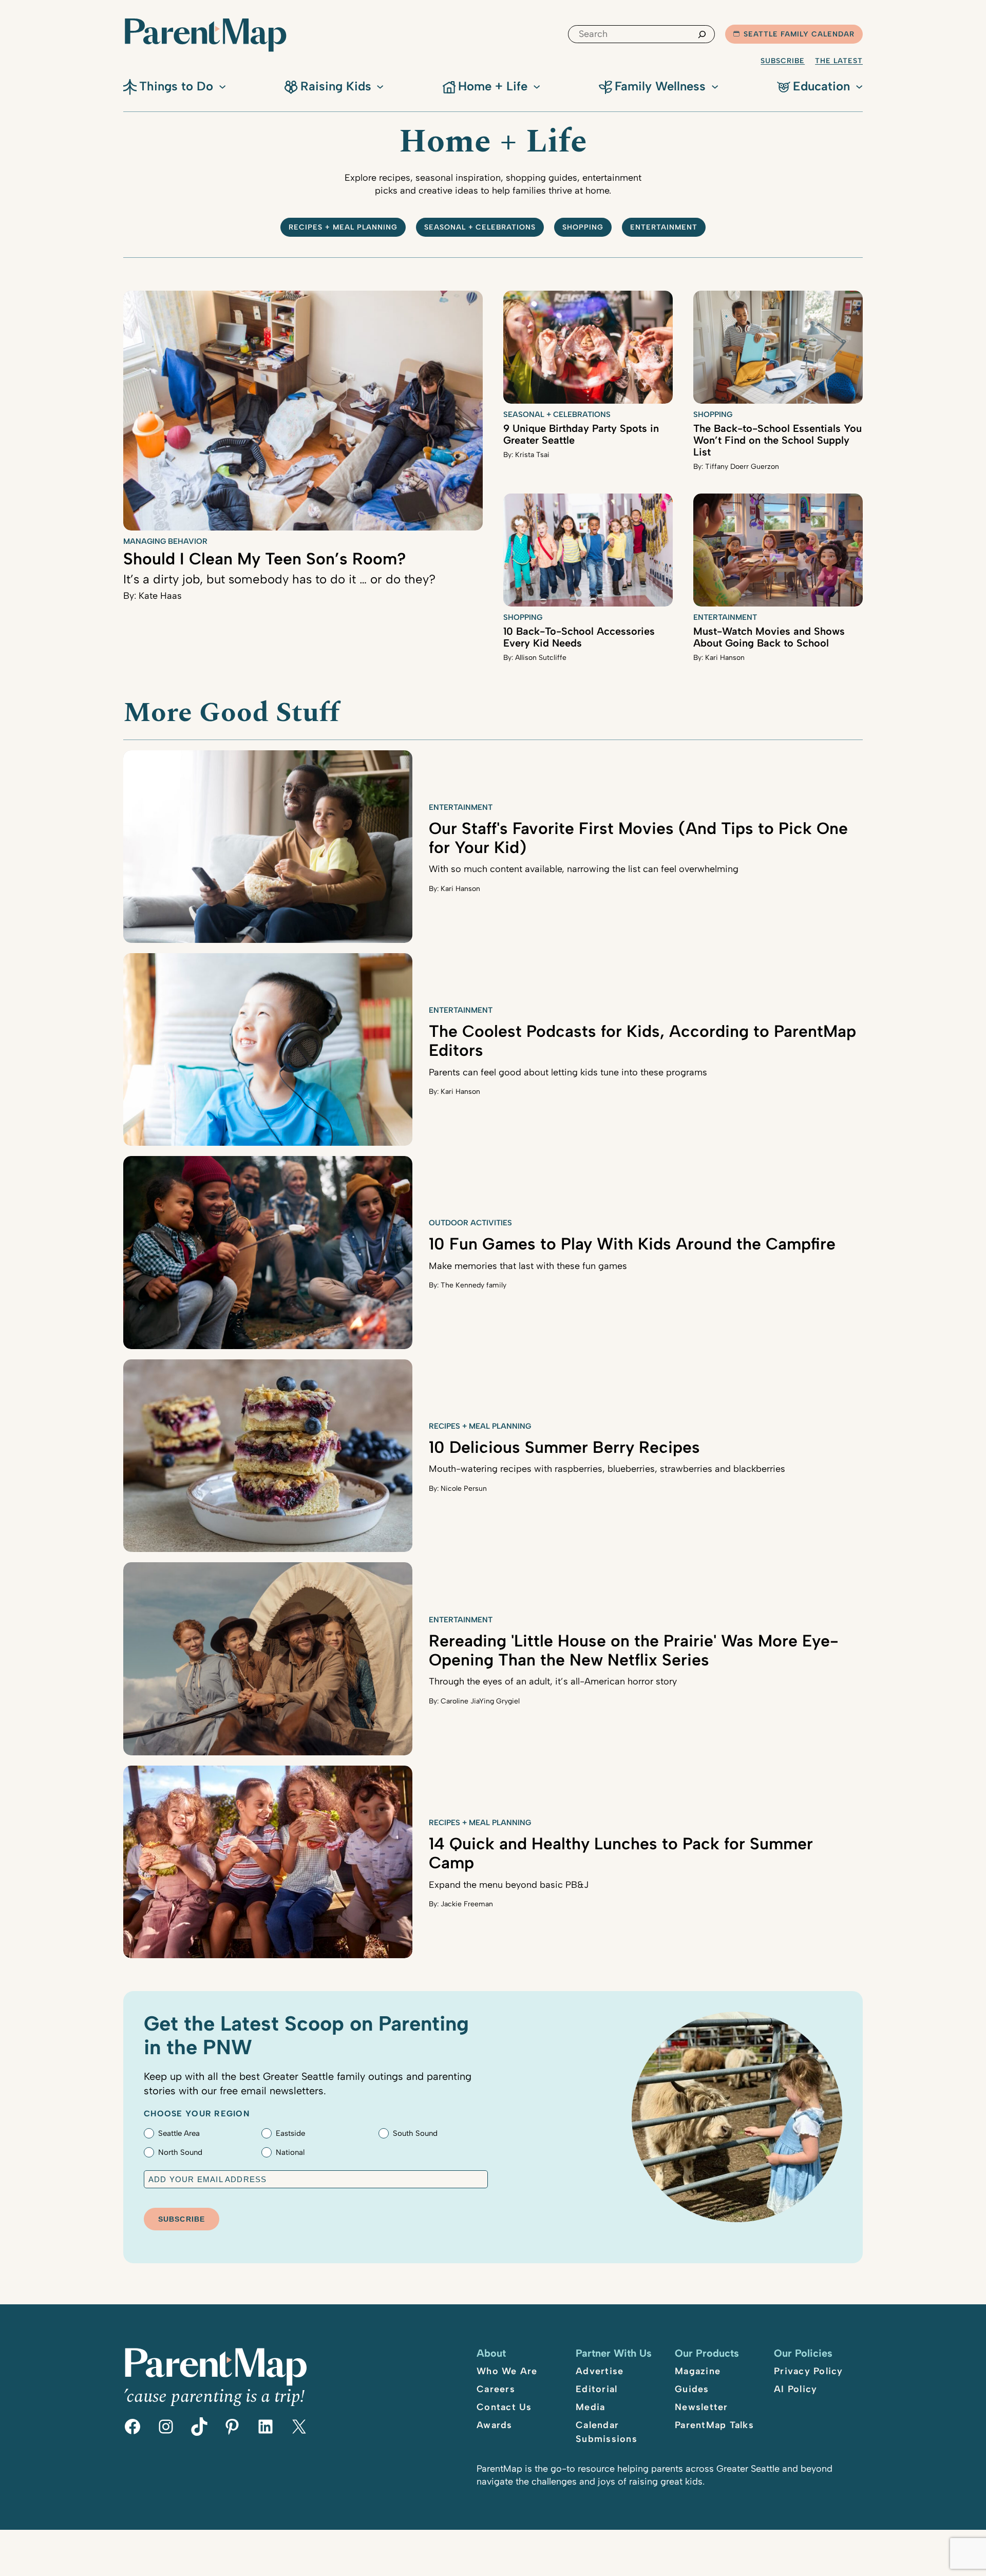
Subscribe (783, 61)
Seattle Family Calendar (799, 34)
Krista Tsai (532, 455)
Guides (692, 2389)
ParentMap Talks (714, 2425)
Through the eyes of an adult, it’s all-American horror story (553, 1681)
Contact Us (504, 2407)
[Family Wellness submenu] (715, 86)
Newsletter (701, 2407)
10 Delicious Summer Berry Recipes (564, 1447)
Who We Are (507, 2371)
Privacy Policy (809, 2371)
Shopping (713, 414)
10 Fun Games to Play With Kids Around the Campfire (632, 1244)
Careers (496, 2389)
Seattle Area (179, 2133)
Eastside (290, 2133)
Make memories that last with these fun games (528, 1266)
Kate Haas (160, 596)
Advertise (600, 2371)
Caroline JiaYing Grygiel (480, 1701)
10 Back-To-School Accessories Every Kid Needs (579, 637)
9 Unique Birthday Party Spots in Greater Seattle (581, 434)
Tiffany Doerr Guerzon (742, 467)
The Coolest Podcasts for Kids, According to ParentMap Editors (642, 1041)
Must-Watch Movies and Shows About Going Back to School (769, 637)
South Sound (415, 2133)
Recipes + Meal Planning (343, 227)
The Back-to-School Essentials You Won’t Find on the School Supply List (778, 440)
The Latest (839, 61)
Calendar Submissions (606, 2432)
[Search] (702, 34)
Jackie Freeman (467, 1904)
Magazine (698, 2371)
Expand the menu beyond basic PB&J (509, 1885)
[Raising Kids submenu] (380, 86)
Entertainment (664, 227)
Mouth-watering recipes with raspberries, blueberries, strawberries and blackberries (607, 1469)
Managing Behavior (165, 541)
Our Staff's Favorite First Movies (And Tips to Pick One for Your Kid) (638, 838)
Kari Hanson (725, 658)
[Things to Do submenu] (222, 86)
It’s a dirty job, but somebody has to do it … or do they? (279, 579)
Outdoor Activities (470, 1223)
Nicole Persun (464, 1489)
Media (590, 2407)
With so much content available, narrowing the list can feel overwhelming (584, 869)
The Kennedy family (473, 1285)
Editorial (596, 2389)
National (290, 2152)
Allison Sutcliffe (541, 658)
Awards (495, 2425)
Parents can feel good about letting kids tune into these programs (568, 1072)
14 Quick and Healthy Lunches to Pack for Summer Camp (621, 1853)
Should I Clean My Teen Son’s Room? (265, 559)
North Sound (180, 2152)
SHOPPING (583, 227)
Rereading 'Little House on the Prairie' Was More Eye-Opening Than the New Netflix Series (634, 1650)
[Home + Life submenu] (537, 86)
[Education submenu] (859, 86)
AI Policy (795, 2389)
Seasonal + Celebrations (480, 227)
